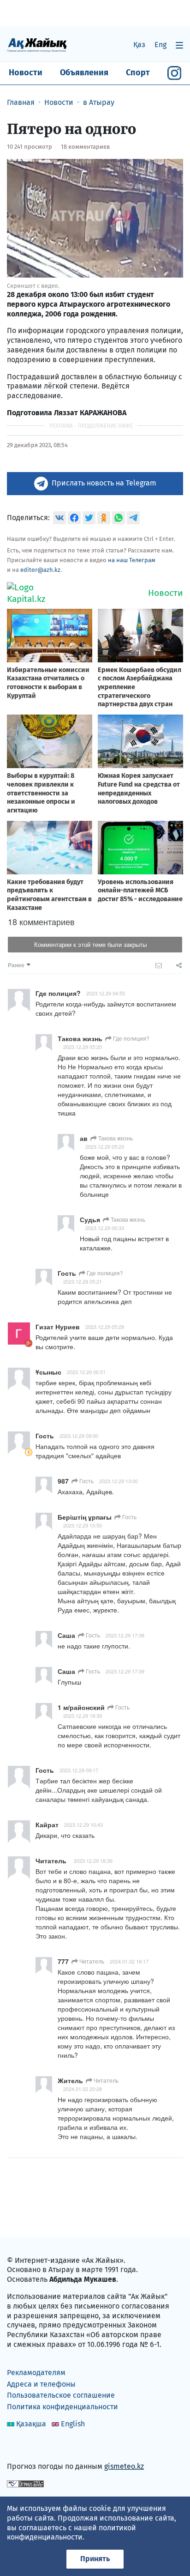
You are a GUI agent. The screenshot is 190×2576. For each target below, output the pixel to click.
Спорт (138, 73)
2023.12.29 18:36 (93, 1861)
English (73, 2424)
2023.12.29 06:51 (86, 1372)
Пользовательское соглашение (61, 2395)
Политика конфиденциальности (62, 2407)
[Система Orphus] (25, 2483)
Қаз (139, 45)
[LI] (27, 2446)
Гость (86, 1481)
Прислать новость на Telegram (104, 483)
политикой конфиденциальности (71, 2533)
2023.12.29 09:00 (79, 1436)
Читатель (91, 1961)
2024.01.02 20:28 (83, 2089)
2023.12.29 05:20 (83, 1047)
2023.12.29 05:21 (83, 1281)
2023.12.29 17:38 (125, 1635)
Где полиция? (131, 1038)
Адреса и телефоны (41, 2384)
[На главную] (37, 45)
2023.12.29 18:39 (83, 1715)
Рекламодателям (36, 2373)
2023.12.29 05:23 (105, 1146)
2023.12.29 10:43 (83, 1824)
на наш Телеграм (132, 560)
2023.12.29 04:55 (106, 993)
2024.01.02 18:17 (129, 1961)
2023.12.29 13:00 (119, 1481)
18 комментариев (85, 147)
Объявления (84, 73)
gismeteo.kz (124, 2466)
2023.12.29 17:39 (125, 1671)
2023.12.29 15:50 (83, 1525)
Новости (26, 73)
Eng (160, 45)
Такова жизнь (115, 1138)
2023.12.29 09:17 (79, 1770)
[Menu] (179, 45)
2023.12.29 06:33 (105, 1228)
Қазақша (31, 2424)
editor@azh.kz (40, 570)
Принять (95, 2559)
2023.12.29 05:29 (105, 1327)
